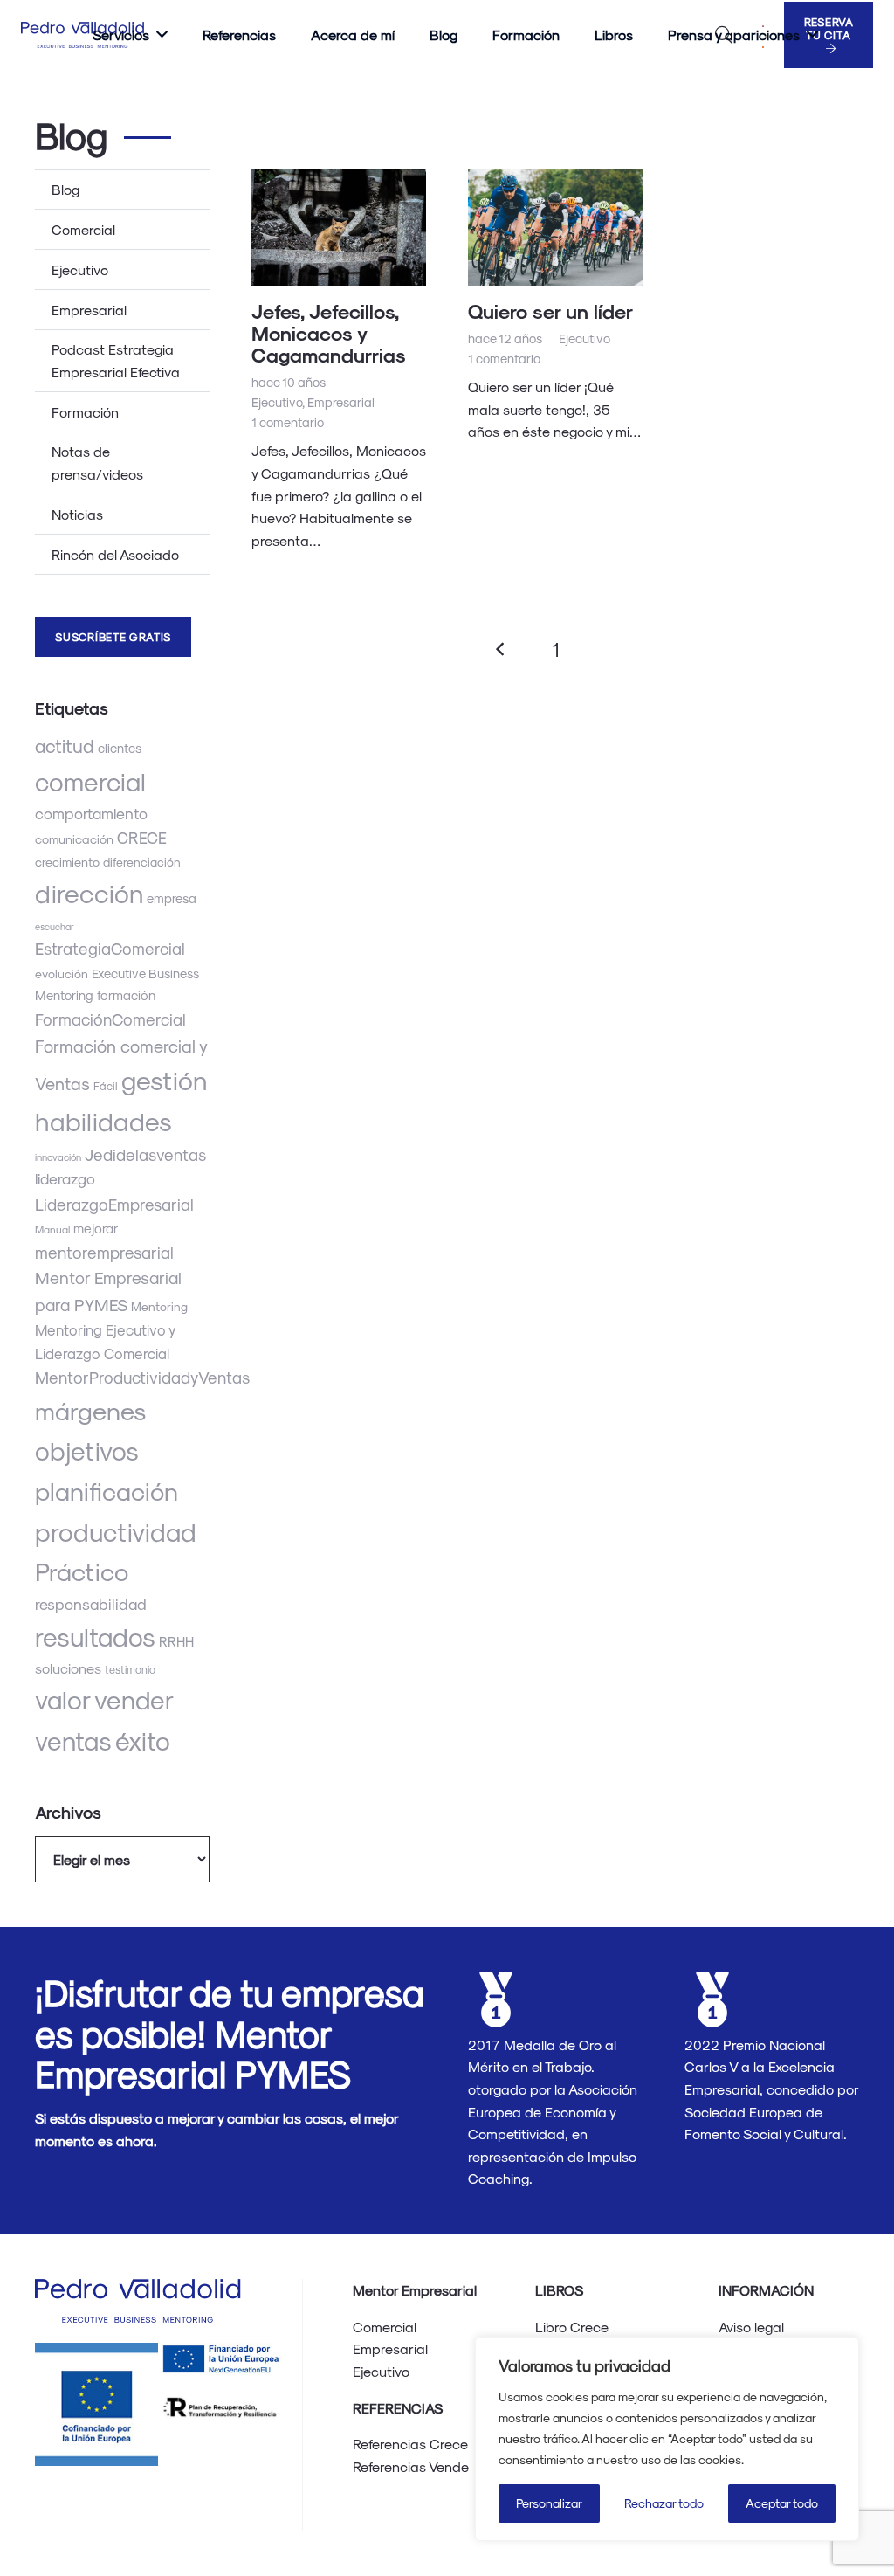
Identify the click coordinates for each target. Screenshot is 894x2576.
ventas (73, 1740)
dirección (89, 892)
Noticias (77, 514)
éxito (143, 1740)
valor (63, 1699)
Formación (85, 412)
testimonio (130, 1669)
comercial (90, 781)
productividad (116, 1531)
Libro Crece (572, 2327)
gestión (165, 1079)
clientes (120, 748)
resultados (95, 1636)
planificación (107, 1490)
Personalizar (549, 2503)
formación (126, 995)
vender (134, 1699)
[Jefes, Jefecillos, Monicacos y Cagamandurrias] (339, 228)
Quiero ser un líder (550, 311)
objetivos (87, 1450)
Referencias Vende (411, 2466)
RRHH (176, 1641)
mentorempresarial (104, 1252)
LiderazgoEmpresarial (114, 1204)
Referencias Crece (410, 2444)
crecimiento (67, 862)
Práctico (82, 1571)
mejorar (96, 1228)
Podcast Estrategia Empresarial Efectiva (116, 360)
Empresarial (89, 310)
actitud (65, 746)
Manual (52, 1229)
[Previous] (501, 649)
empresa (172, 898)
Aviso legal (751, 2327)
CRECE (142, 837)
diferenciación (142, 862)
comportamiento (91, 813)
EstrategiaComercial (110, 948)
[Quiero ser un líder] (555, 228)
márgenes (90, 1410)
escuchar (55, 926)
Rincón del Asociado (115, 554)
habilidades (103, 1120)
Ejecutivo (80, 269)
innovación (58, 1157)
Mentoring (159, 1306)
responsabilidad (91, 1603)
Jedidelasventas (145, 1154)
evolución (62, 974)
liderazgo (65, 1178)
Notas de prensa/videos (97, 463)
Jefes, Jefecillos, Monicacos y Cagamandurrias (329, 332)
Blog (65, 189)
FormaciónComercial (110, 1019)
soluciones (68, 1668)
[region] (667, 2439)
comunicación (74, 839)
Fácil (106, 1085)
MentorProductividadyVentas (142, 1377)
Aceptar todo (782, 2503)
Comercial (83, 229)
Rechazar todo (664, 2503)
